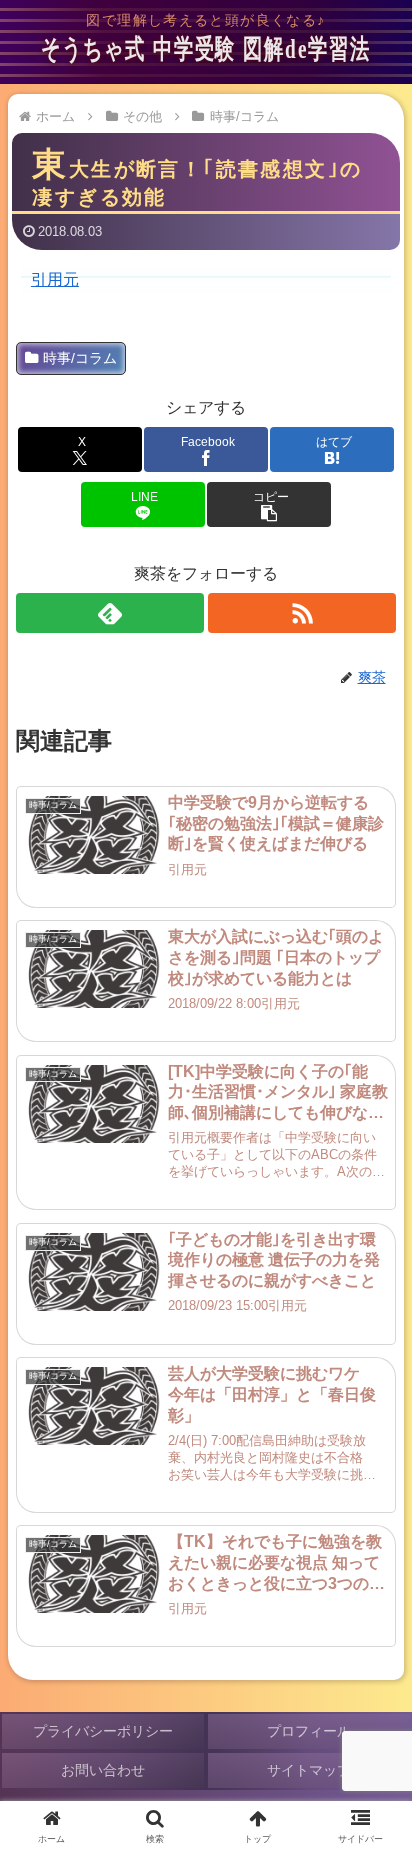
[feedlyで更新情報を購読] (110, 613)
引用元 (55, 279)
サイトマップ (309, 1770)
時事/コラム (80, 358)
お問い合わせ (103, 1770)
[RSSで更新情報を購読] (302, 613)
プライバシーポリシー (103, 1731)
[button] (268, 504)
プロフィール (309, 1731)
